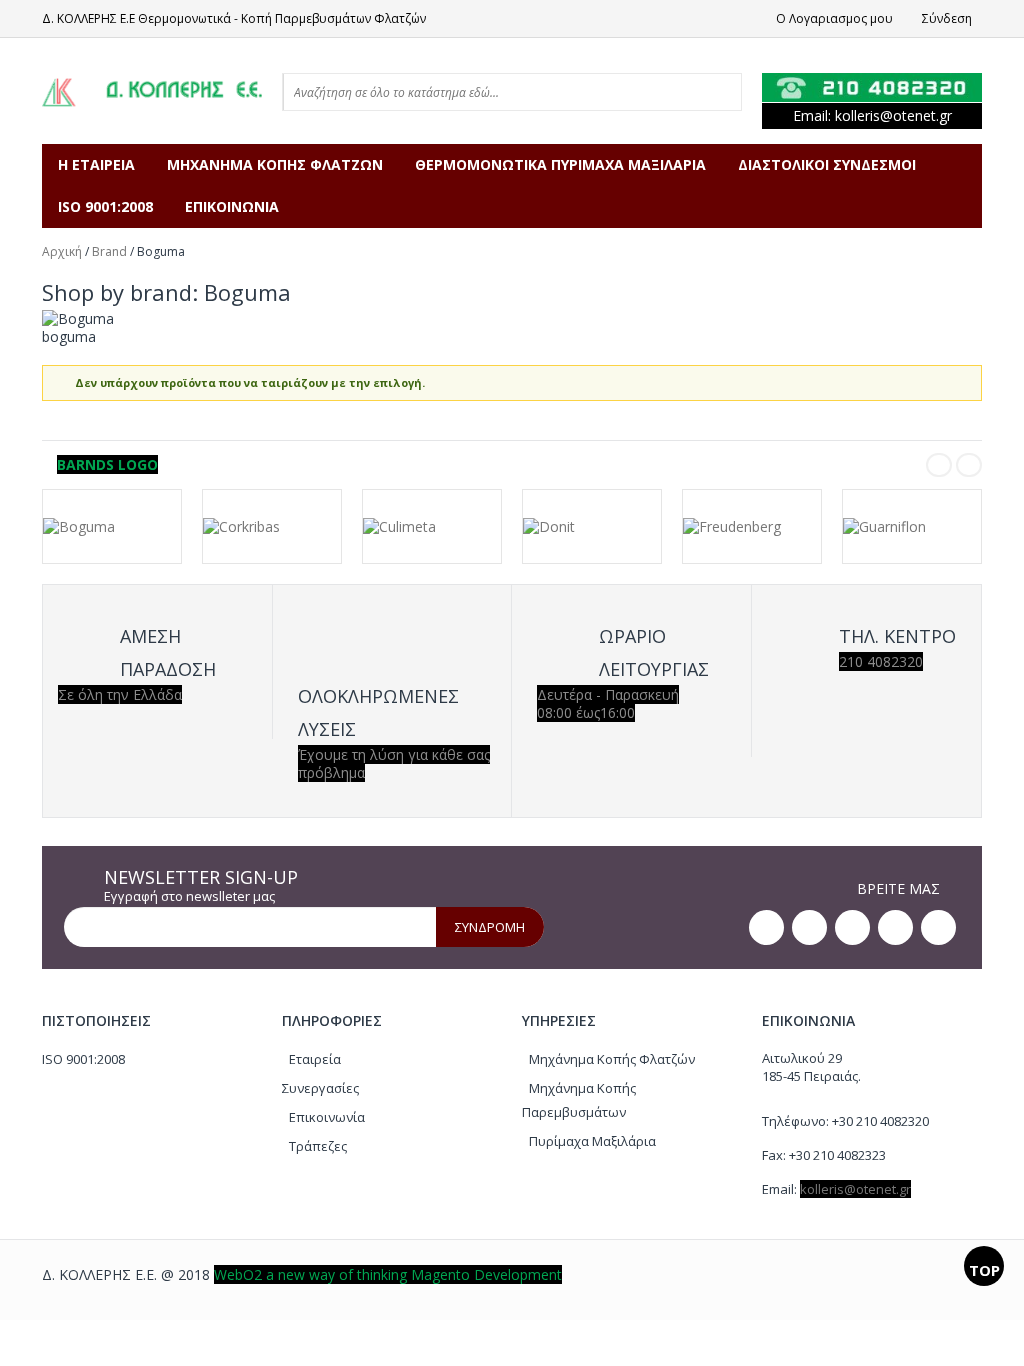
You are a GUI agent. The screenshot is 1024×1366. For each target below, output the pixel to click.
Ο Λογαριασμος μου (834, 18)
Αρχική (62, 251)
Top (984, 1270)
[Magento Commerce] (152, 91)
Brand (109, 251)
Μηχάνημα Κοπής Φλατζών (612, 1059)
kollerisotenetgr (893, 115)
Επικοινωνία (327, 1117)
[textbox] (487, 92)
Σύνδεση (947, 18)
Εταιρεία (315, 1059)
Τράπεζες (318, 1146)
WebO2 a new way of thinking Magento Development (388, 1274)
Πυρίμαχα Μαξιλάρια (592, 1141)
